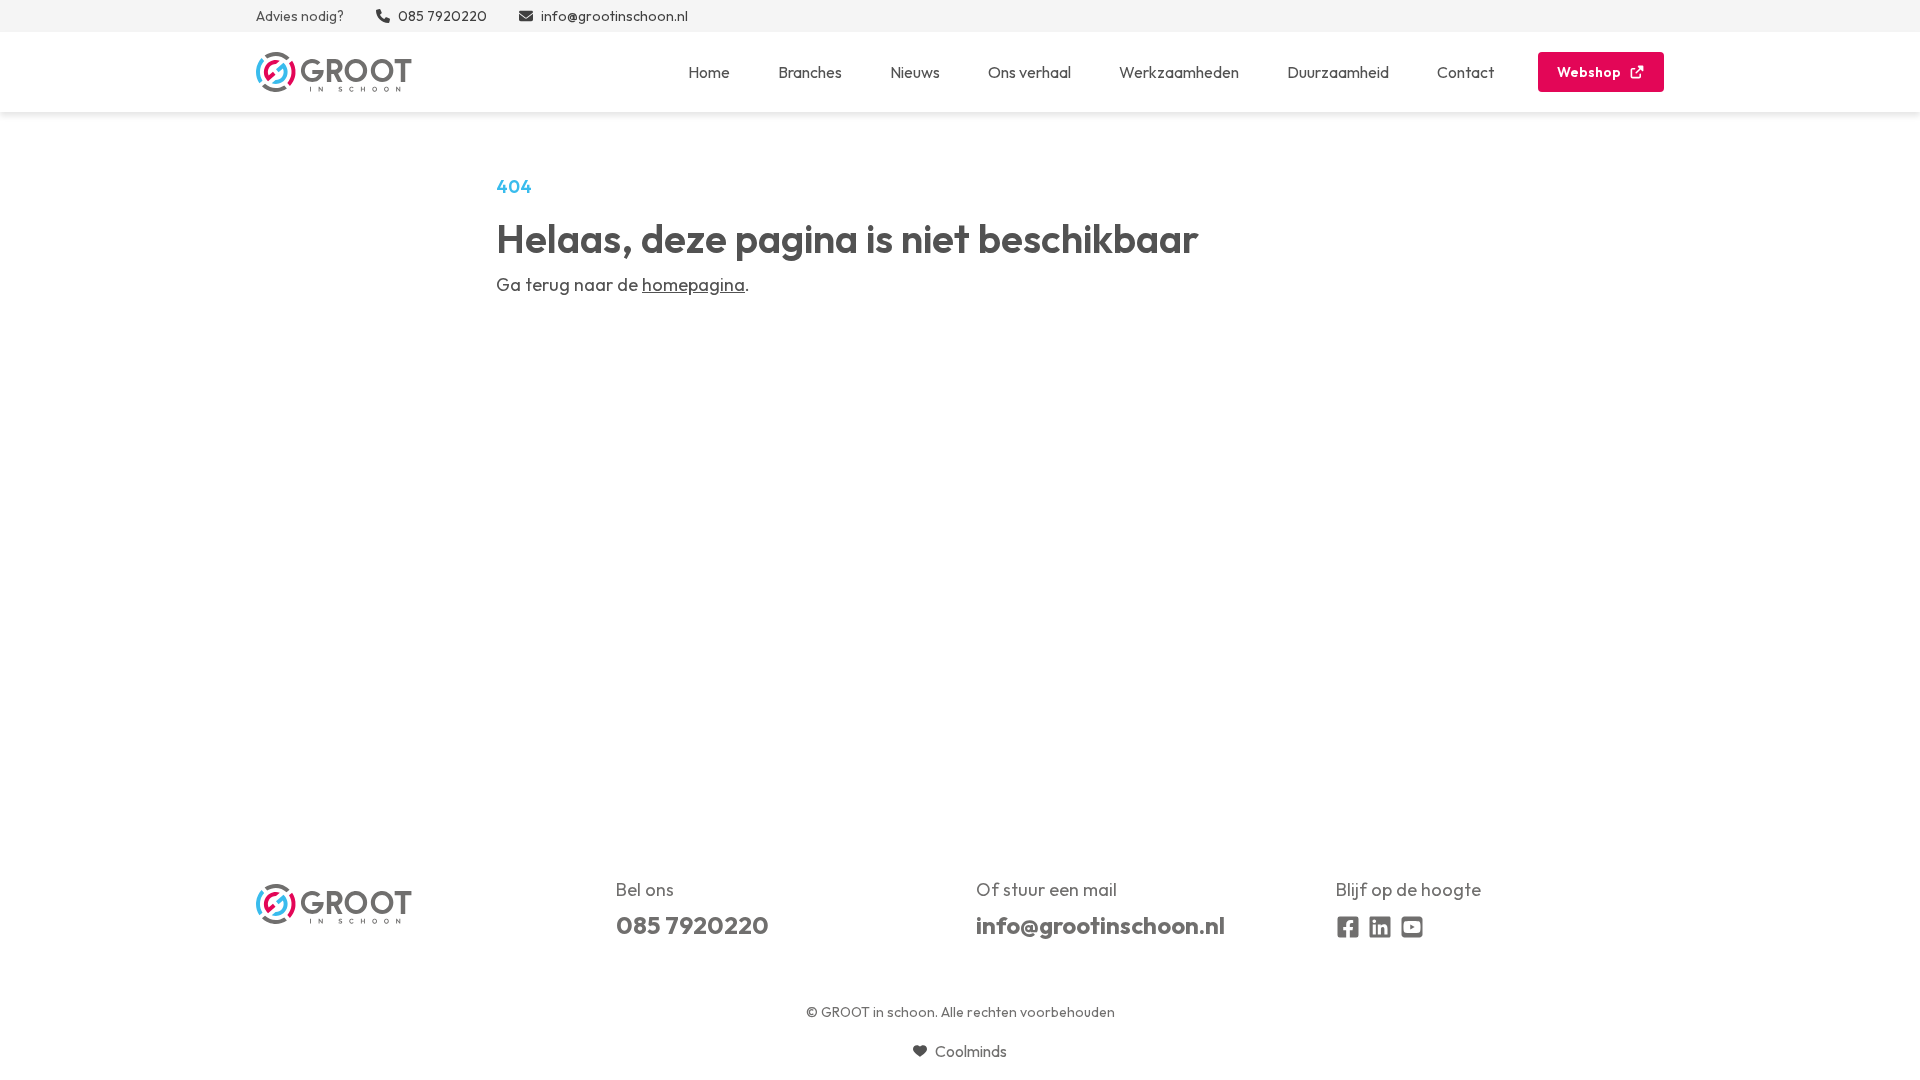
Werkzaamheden (1179, 72)
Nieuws (915, 72)
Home (709, 72)
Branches (810, 72)
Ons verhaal (1029, 72)
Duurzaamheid (1338, 72)
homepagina (693, 284)
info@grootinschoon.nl (1100, 925)
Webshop (1589, 72)
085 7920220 (692, 925)
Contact (1465, 72)
